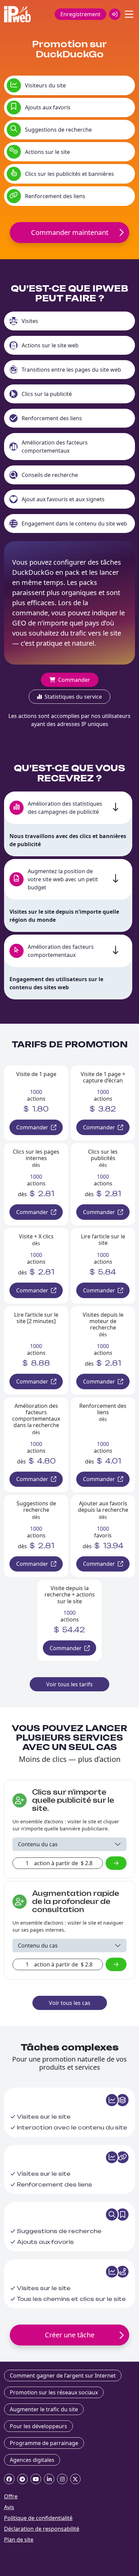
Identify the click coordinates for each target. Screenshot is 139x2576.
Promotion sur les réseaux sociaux (54, 2392)
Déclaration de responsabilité (42, 2529)
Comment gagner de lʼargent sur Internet (63, 2376)
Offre (11, 2496)
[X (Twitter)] (75, 2479)
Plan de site (19, 2540)
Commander (74, 680)
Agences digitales (32, 2460)
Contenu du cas (38, 1844)
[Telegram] (22, 2479)
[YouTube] (36, 2479)
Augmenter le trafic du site (44, 2409)
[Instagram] (62, 2479)
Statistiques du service (73, 697)
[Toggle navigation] (129, 14)
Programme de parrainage (44, 2443)
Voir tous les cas (70, 2003)
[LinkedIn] (49, 2479)
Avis (9, 2507)
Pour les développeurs (38, 2426)
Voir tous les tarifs (69, 1684)
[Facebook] (9, 2479)
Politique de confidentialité (38, 2518)
